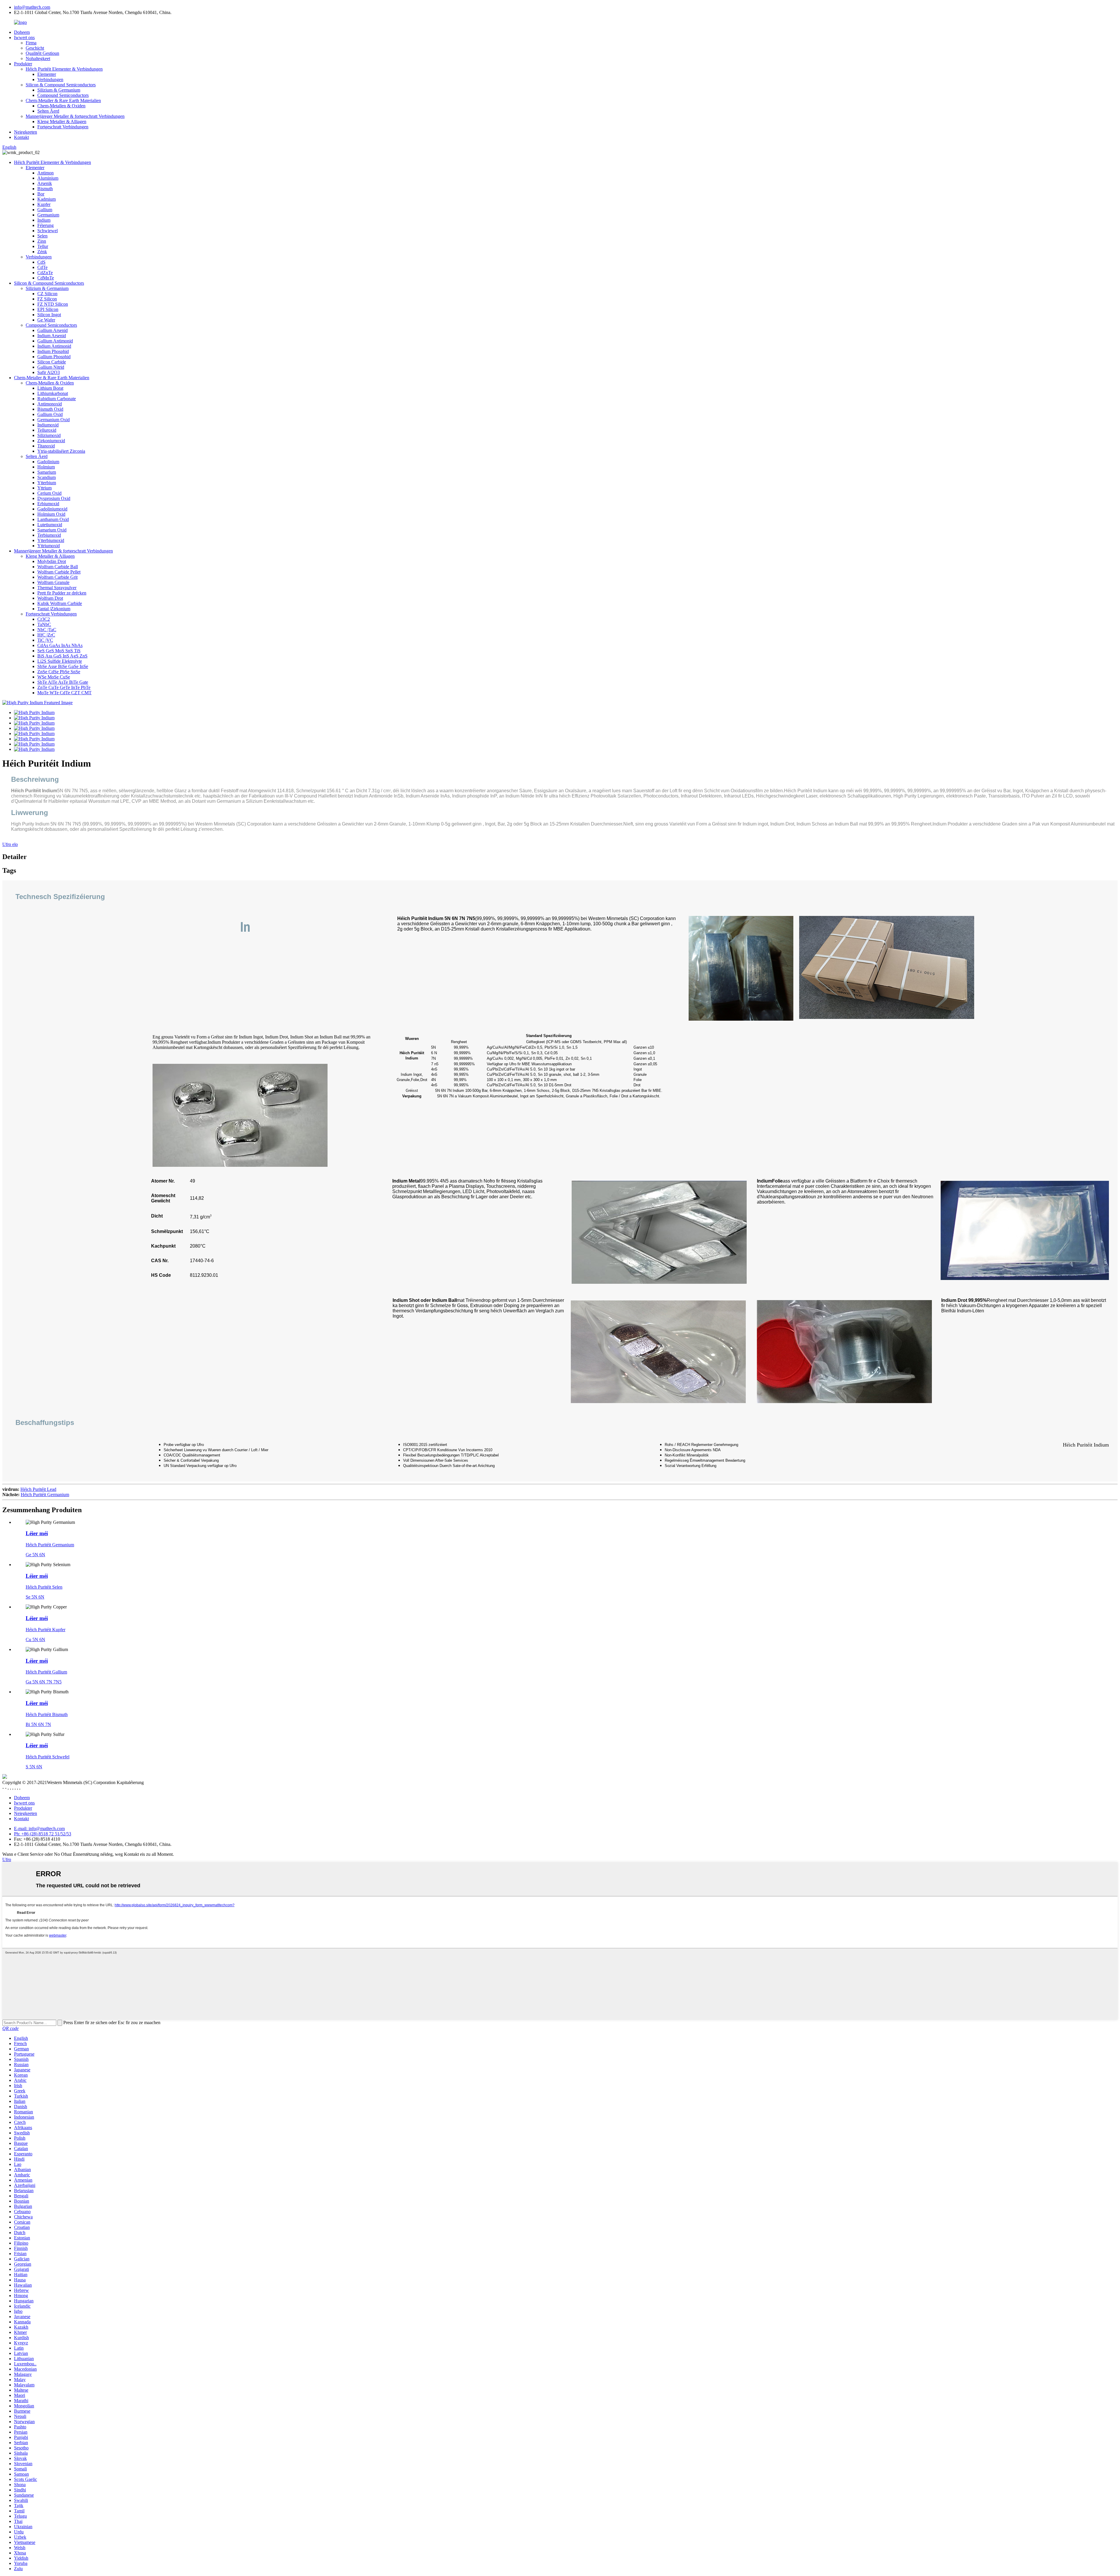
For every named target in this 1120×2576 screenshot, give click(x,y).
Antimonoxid (50, 404)
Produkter (23, 64)
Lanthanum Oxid (53, 519)
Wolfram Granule (53, 582)
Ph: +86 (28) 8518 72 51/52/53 (43, 1834)
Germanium (48, 215)
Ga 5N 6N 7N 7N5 (44, 1682)
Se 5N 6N (35, 1597)
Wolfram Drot (50, 598)
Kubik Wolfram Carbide (60, 603)
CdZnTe (45, 273)
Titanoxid (46, 446)
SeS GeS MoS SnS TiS (59, 651)
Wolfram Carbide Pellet (59, 572)
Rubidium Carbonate (57, 399)
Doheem (22, 32)
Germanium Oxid (54, 420)
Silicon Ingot (49, 315)
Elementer (47, 74)
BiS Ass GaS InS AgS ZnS (62, 656)
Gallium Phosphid (54, 357)
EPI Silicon (48, 309)
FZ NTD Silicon (53, 304)
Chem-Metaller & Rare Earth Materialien (63, 100)
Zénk (42, 252)
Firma (31, 43)
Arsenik (45, 183)
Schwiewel (48, 231)
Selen (42, 236)
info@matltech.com (32, 7)
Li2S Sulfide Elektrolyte (60, 661)
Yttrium (44, 488)
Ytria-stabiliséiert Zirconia (61, 451)
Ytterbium (47, 483)
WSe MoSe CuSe (54, 677)
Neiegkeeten (26, 132)
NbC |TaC (47, 630)
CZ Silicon (47, 294)
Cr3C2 (44, 619)
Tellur (43, 246)
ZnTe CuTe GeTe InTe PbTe (64, 687)
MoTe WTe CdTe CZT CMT (64, 693)
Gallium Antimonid (55, 341)
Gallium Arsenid (52, 330)
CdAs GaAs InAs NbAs (60, 645)
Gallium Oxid (50, 414)
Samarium (47, 472)
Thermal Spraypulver (57, 588)
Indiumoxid (48, 425)
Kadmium (47, 199)
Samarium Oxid (52, 530)
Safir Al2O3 (49, 372)
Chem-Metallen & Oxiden (61, 106)
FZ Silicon (47, 299)
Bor (41, 194)
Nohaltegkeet (38, 58)
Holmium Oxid (51, 514)
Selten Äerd (48, 111)
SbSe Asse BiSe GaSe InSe (63, 666)
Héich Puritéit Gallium (46, 1672)
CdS (41, 262)
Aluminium (48, 178)
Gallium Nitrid (51, 367)
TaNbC (44, 624)
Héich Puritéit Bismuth (47, 1714)
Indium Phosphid (53, 351)
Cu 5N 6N (35, 1639)
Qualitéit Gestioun (42, 53)
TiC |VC (45, 640)
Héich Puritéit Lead (38, 1489)
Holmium (46, 467)
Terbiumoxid (49, 535)
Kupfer (44, 204)
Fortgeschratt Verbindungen (63, 127)
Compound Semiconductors (63, 95)
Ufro (7, 1859)
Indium (44, 220)
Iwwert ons (24, 37)
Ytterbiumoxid (51, 540)
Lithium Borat (50, 388)
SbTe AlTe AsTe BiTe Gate (63, 682)
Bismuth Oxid (50, 409)
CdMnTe (46, 278)
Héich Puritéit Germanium (45, 1495)
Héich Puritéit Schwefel (48, 1757)
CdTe (42, 267)
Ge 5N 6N (35, 1555)
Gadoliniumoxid (52, 509)
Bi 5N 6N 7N (38, 1724)
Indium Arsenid (52, 336)
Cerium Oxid (49, 493)
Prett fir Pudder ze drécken (62, 593)
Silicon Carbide (52, 362)
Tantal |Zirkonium (54, 609)
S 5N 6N (34, 1767)
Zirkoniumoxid (51, 441)
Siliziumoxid (49, 435)
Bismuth (45, 189)
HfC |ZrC (46, 635)
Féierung (45, 225)
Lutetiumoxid (50, 525)
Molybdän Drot (52, 561)
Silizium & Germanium (59, 90)
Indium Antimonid (54, 346)
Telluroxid (47, 430)
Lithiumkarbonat (53, 393)
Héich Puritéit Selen (44, 1587)
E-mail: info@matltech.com (39, 1829)
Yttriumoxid (49, 546)
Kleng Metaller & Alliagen (62, 121)
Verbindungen (50, 79)
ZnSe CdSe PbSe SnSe (59, 672)
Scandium (47, 477)
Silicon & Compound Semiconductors (61, 85)
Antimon (45, 173)
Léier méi (37, 1533)
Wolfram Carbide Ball (58, 567)
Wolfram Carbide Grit (57, 577)
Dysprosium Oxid (54, 498)
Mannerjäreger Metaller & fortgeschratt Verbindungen (75, 116)
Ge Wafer (46, 320)
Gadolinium (48, 462)
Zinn (42, 241)
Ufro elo (10, 844)
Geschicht (35, 48)
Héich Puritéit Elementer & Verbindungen (64, 69)
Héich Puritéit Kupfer (45, 1630)
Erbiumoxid (48, 504)
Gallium (45, 210)
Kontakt (21, 137)
